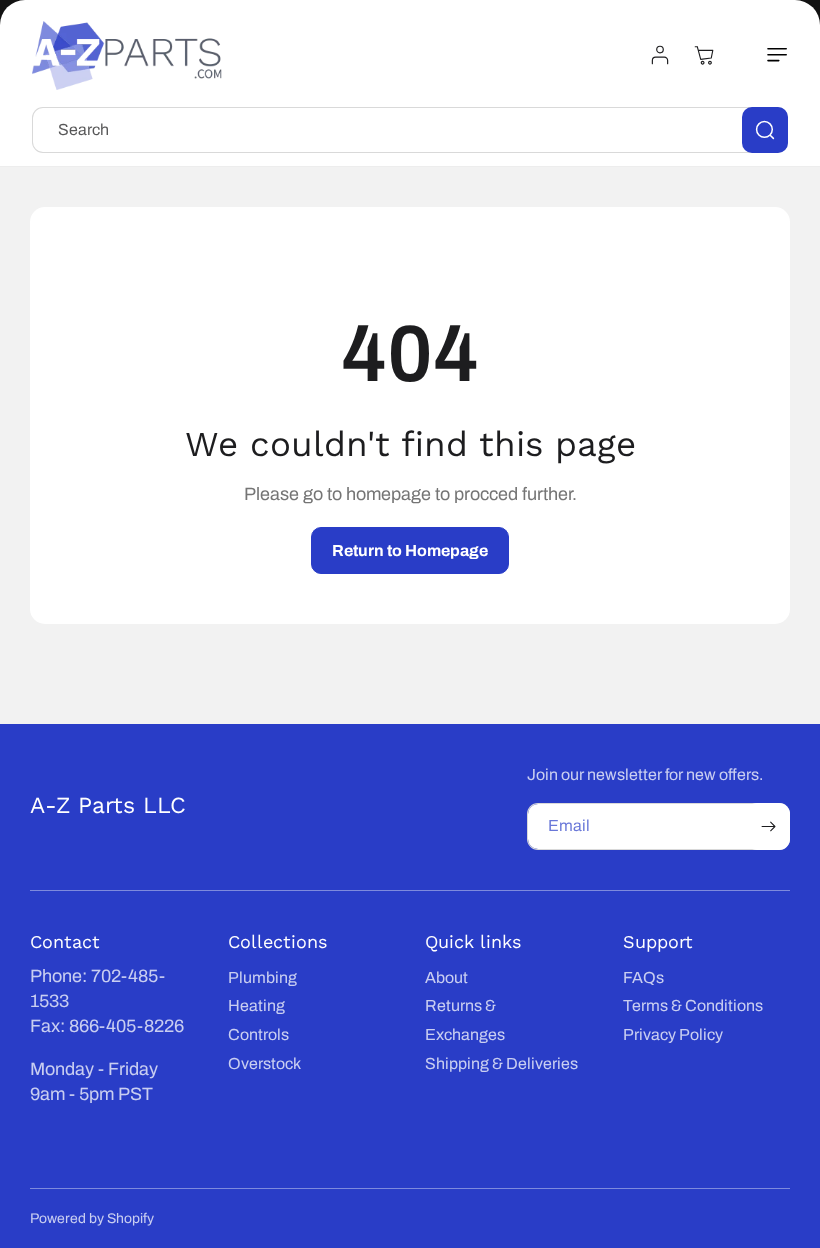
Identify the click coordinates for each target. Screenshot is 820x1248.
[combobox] (410, 130)
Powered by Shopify (92, 1218)
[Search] (765, 130)
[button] (766, 55)
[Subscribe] (768, 826)
